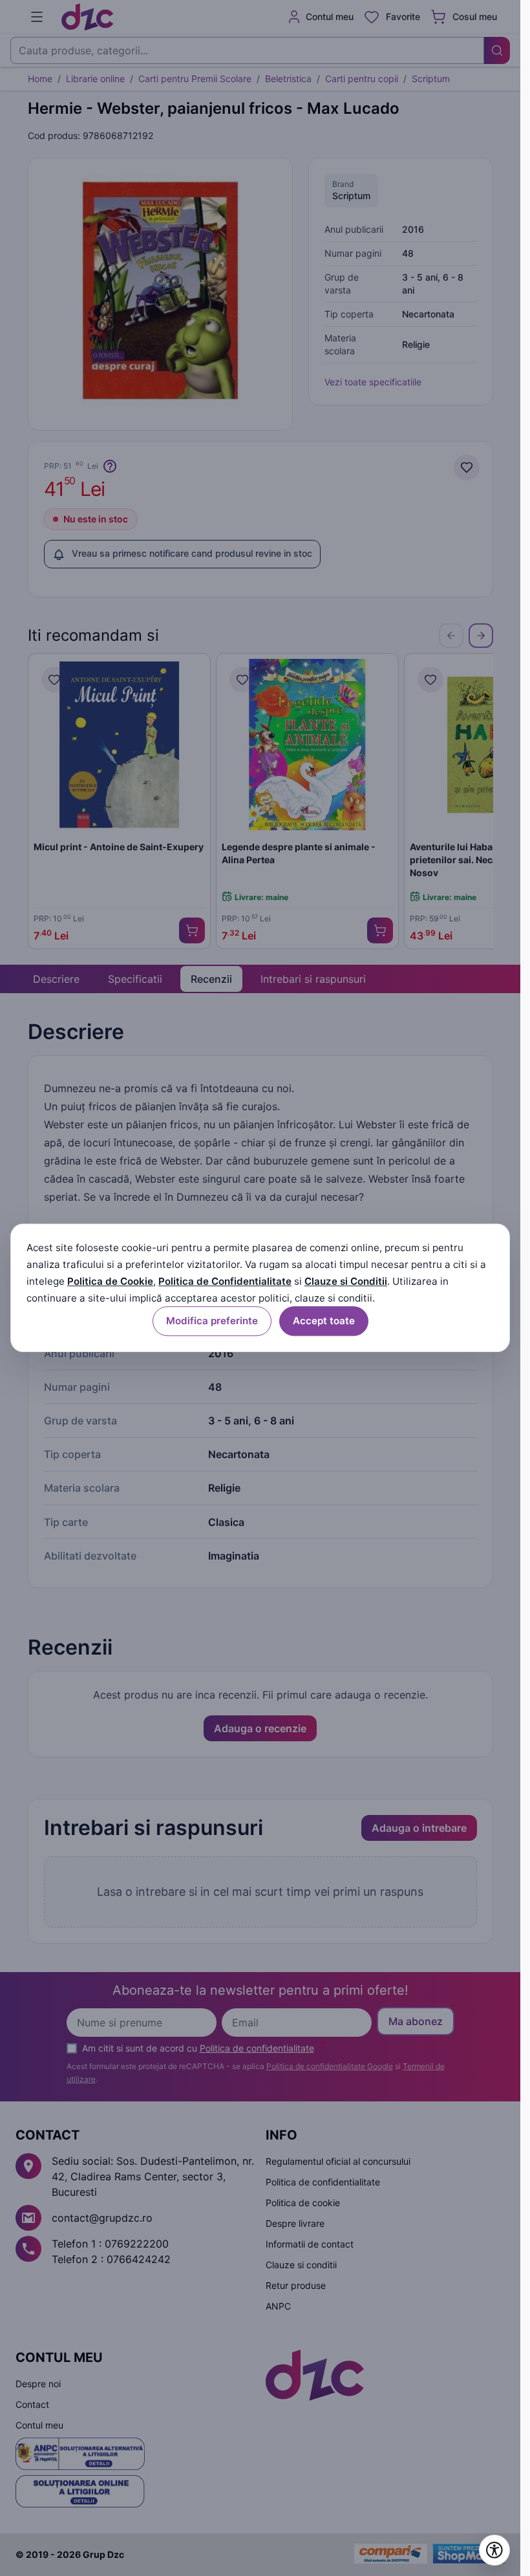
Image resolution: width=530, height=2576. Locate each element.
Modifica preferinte (212, 1321)
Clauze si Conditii (346, 1281)
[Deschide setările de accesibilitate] (494, 2550)
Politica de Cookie (110, 1281)
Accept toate (324, 1321)
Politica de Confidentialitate (225, 1281)
